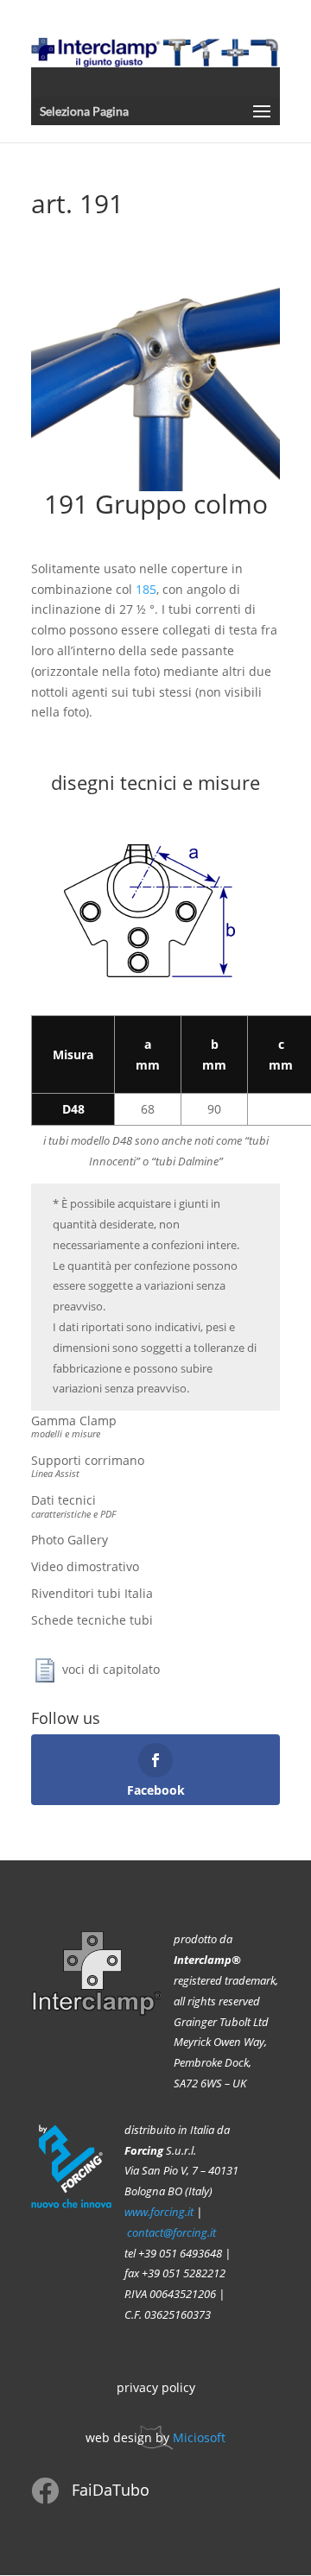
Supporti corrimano (88, 1466)
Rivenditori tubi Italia (92, 1593)
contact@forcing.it (171, 2233)
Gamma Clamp (74, 1426)
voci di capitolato (111, 1668)
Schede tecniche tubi (92, 1620)
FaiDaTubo (111, 2490)
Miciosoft (199, 2437)
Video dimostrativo (85, 1566)
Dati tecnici (73, 1506)
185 (146, 589)
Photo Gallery (70, 1540)
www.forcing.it (159, 2212)
